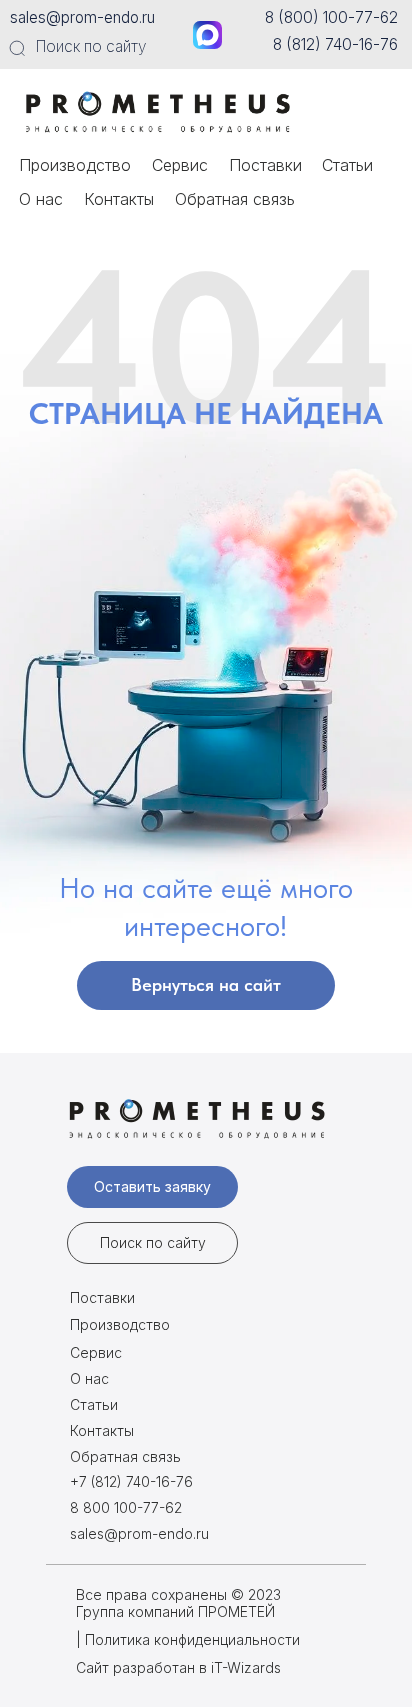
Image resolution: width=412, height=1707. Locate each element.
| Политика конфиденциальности (188, 1639)
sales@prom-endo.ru (82, 17)
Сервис (180, 165)
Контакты (119, 199)
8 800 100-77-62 (126, 1507)
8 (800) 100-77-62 (331, 17)
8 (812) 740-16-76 (335, 44)
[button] (152, 1187)
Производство (75, 165)
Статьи (347, 165)
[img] (162, 111)
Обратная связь (235, 199)
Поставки (265, 165)
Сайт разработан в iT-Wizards (178, 1667)
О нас (41, 199)
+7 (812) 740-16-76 (131, 1481)
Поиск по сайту (91, 46)
